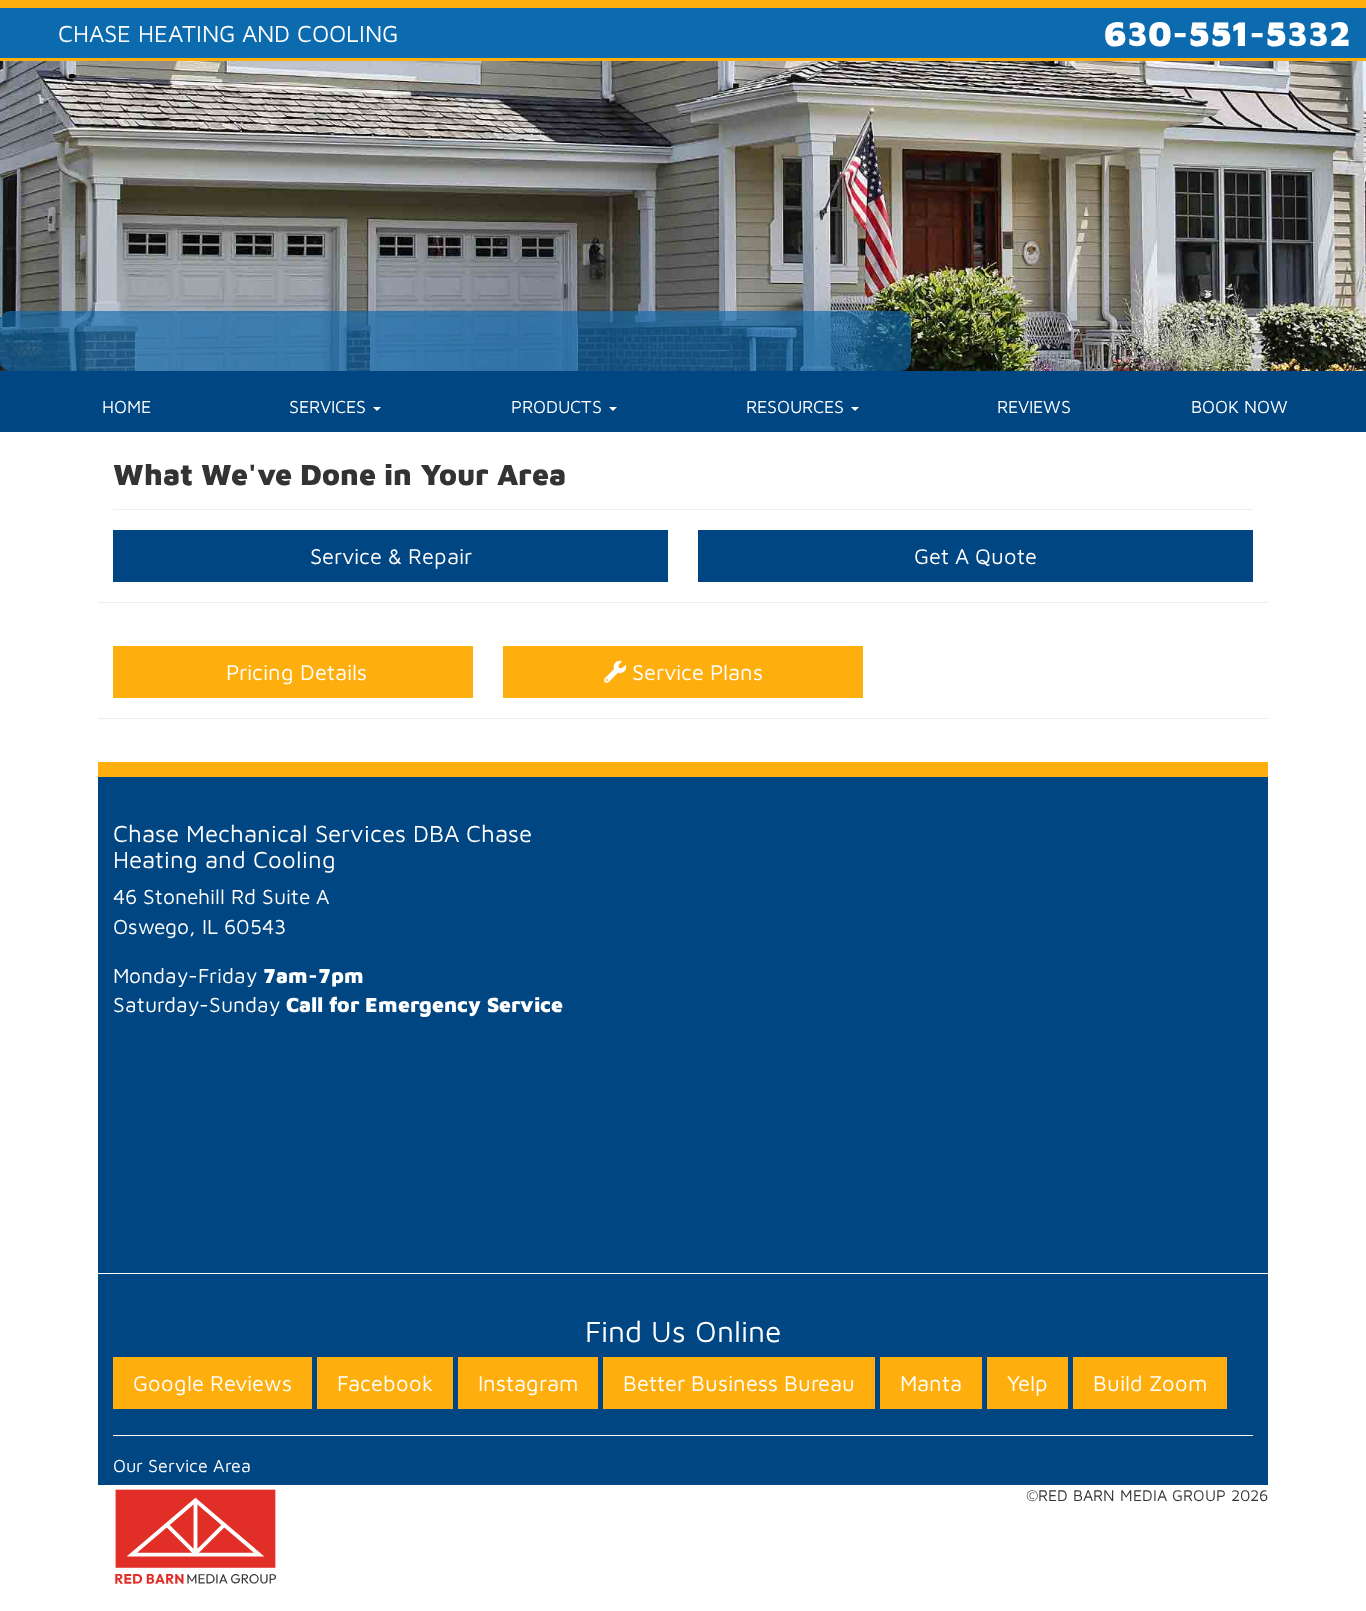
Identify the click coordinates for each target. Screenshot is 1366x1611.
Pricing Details (293, 672)
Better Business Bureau (739, 1383)
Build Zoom (1150, 1383)
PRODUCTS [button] (559, 406)
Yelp (1027, 1383)
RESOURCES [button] (797, 406)
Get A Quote (975, 556)
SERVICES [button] (330, 406)
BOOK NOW (1239, 406)
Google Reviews (212, 1383)
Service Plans (694, 672)
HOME (126, 406)
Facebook (385, 1383)
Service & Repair (391, 556)
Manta (931, 1383)
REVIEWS (1034, 406)
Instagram (528, 1383)
